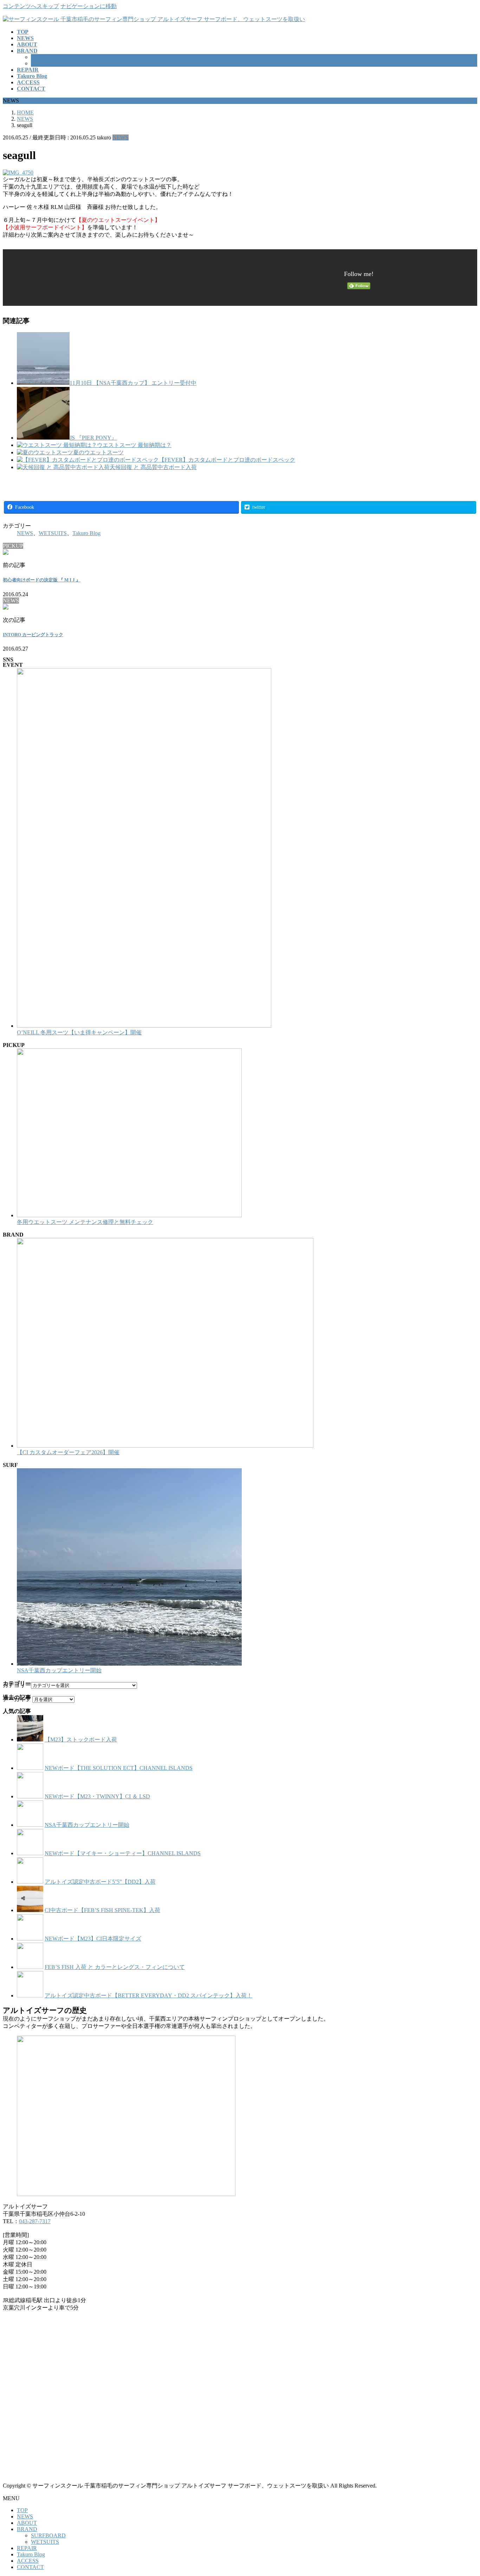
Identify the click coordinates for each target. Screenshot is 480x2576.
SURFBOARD (48, 57)
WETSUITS (45, 63)
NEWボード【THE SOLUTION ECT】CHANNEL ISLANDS (119, 1768)
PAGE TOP (463, 2492)
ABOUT (27, 2523)
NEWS (121, 137)
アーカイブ (17, 1699)
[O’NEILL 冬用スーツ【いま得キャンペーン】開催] (144, 1026)
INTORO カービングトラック (33, 635)
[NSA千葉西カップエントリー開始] (129, 1664)
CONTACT (30, 2567)
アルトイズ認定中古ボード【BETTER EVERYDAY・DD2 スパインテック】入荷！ (148, 1995)
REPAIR (27, 2548)
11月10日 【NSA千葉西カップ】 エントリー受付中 (133, 383)
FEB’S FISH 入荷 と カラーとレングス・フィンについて (115, 1967)
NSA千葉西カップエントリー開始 (59, 1670)
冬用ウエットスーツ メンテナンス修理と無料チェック (85, 1222)
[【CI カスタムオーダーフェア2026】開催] (165, 1446)
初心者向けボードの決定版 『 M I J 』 (42, 580)
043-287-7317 (35, 2221)
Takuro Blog (86, 533)
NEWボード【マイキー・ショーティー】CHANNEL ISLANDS (123, 1853)
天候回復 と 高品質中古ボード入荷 (153, 467)
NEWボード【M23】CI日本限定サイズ (93, 1939)
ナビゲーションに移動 (89, 6)
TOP (22, 2510)
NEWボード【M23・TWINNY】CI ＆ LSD (97, 1796)
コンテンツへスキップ (31, 6)
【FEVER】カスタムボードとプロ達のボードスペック (227, 460)
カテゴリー (17, 1685)
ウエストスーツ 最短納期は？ (134, 445)
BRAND (27, 2529)
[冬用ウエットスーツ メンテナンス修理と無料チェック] (129, 1215)
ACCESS (28, 2561)
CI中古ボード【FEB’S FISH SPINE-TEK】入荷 (102, 1910)
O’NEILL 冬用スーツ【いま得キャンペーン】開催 (79, 1032)
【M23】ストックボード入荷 (81, 1740)
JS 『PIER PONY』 (93, 438)
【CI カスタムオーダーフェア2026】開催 (68, 1452)
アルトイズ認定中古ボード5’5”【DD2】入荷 (100, 1882)
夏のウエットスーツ (98, 452)
